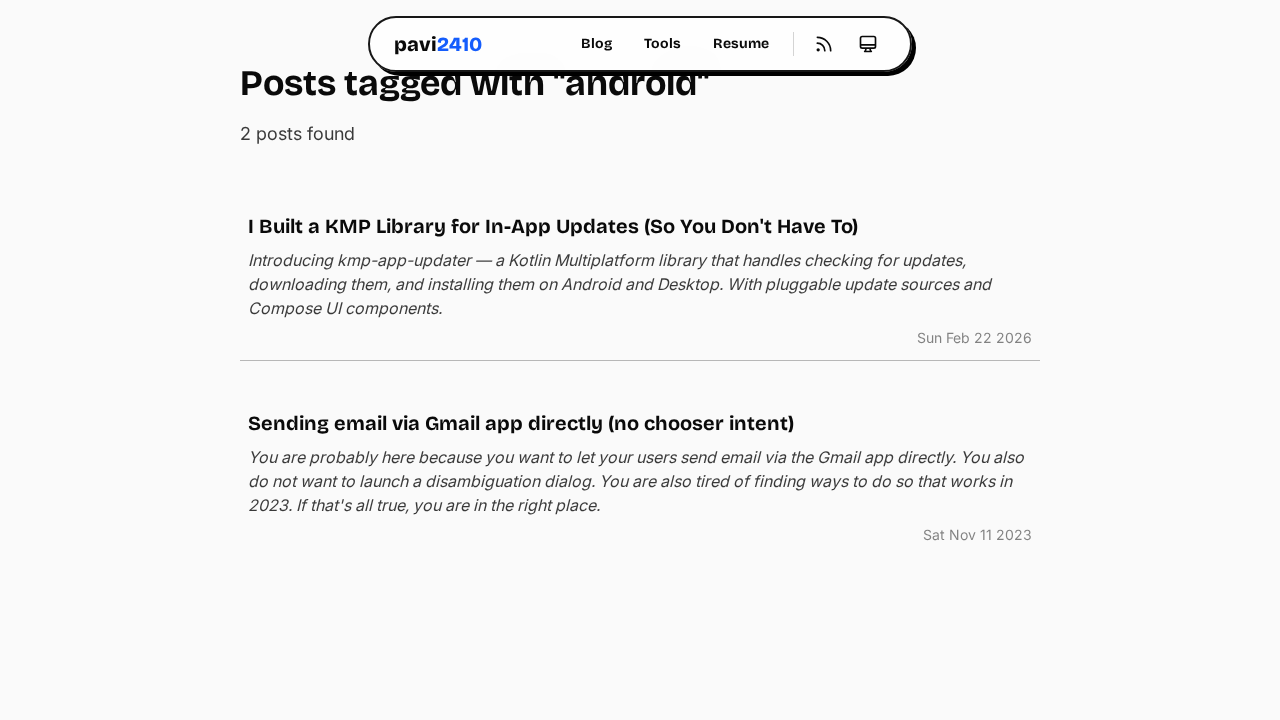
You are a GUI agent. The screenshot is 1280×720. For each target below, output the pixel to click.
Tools (662, 43)
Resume (741, 43)
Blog (596, 43)
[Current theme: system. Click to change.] (868, 44)
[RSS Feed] (824, 44)
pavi (438, 44)
